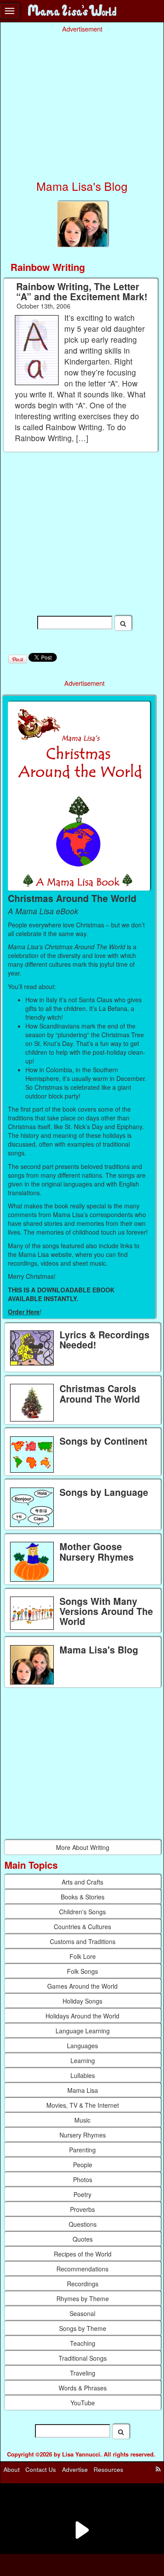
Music (82, 2120)
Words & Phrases (83, 2388)
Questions (83, 2224)
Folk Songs (82, 1971)
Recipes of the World (83, 2254)
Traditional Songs (83, 2358)
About (12, 2469)
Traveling (83, 2373)
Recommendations (82, 2269)
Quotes (83, 2239)
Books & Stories (83, 1897)
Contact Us (41, 2469)
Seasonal (82, 2313)
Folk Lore (83, 1956)
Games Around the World (82, 1986)
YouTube (83, 2403)
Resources (108, 2469)
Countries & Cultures (82, 1927)
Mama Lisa (83, 2090)
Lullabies (83, 2075)
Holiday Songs (82, 2001)
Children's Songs (82, 1912)
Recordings (83, 2284)
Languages (82, 2046)
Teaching (83, 2343)
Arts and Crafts (82, 1882)
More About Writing (83, 1847)
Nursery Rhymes (83, 2135)
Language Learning (83, 2031)
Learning (83, 2060)
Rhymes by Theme (83, 2299)
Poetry (82, 2194)
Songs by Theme (83, 2328)
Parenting (82, 2150)
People (83, 2165)
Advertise (75, 2469)
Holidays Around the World (82, 2016)
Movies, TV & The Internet (83, 2105)
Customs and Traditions (83, 1941)
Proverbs (82, 2209)
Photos (83, 2179)
